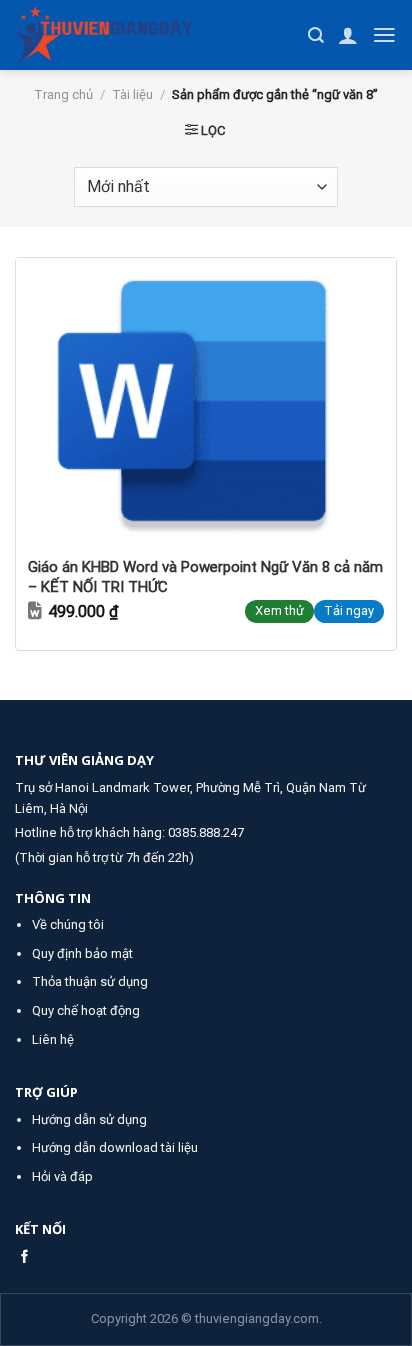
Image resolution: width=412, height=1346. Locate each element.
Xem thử (279, 610)
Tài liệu (132, 94)
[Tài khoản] (348, 35)
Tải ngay (349, 610)
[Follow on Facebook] (24, 1257)
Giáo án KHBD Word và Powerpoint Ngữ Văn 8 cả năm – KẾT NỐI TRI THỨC (205, 577)
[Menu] (384, 35)
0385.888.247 (206, 832)
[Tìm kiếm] (316, 35)
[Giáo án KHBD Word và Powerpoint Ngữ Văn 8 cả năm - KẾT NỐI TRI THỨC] (206, 400)
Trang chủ (63, 94)
